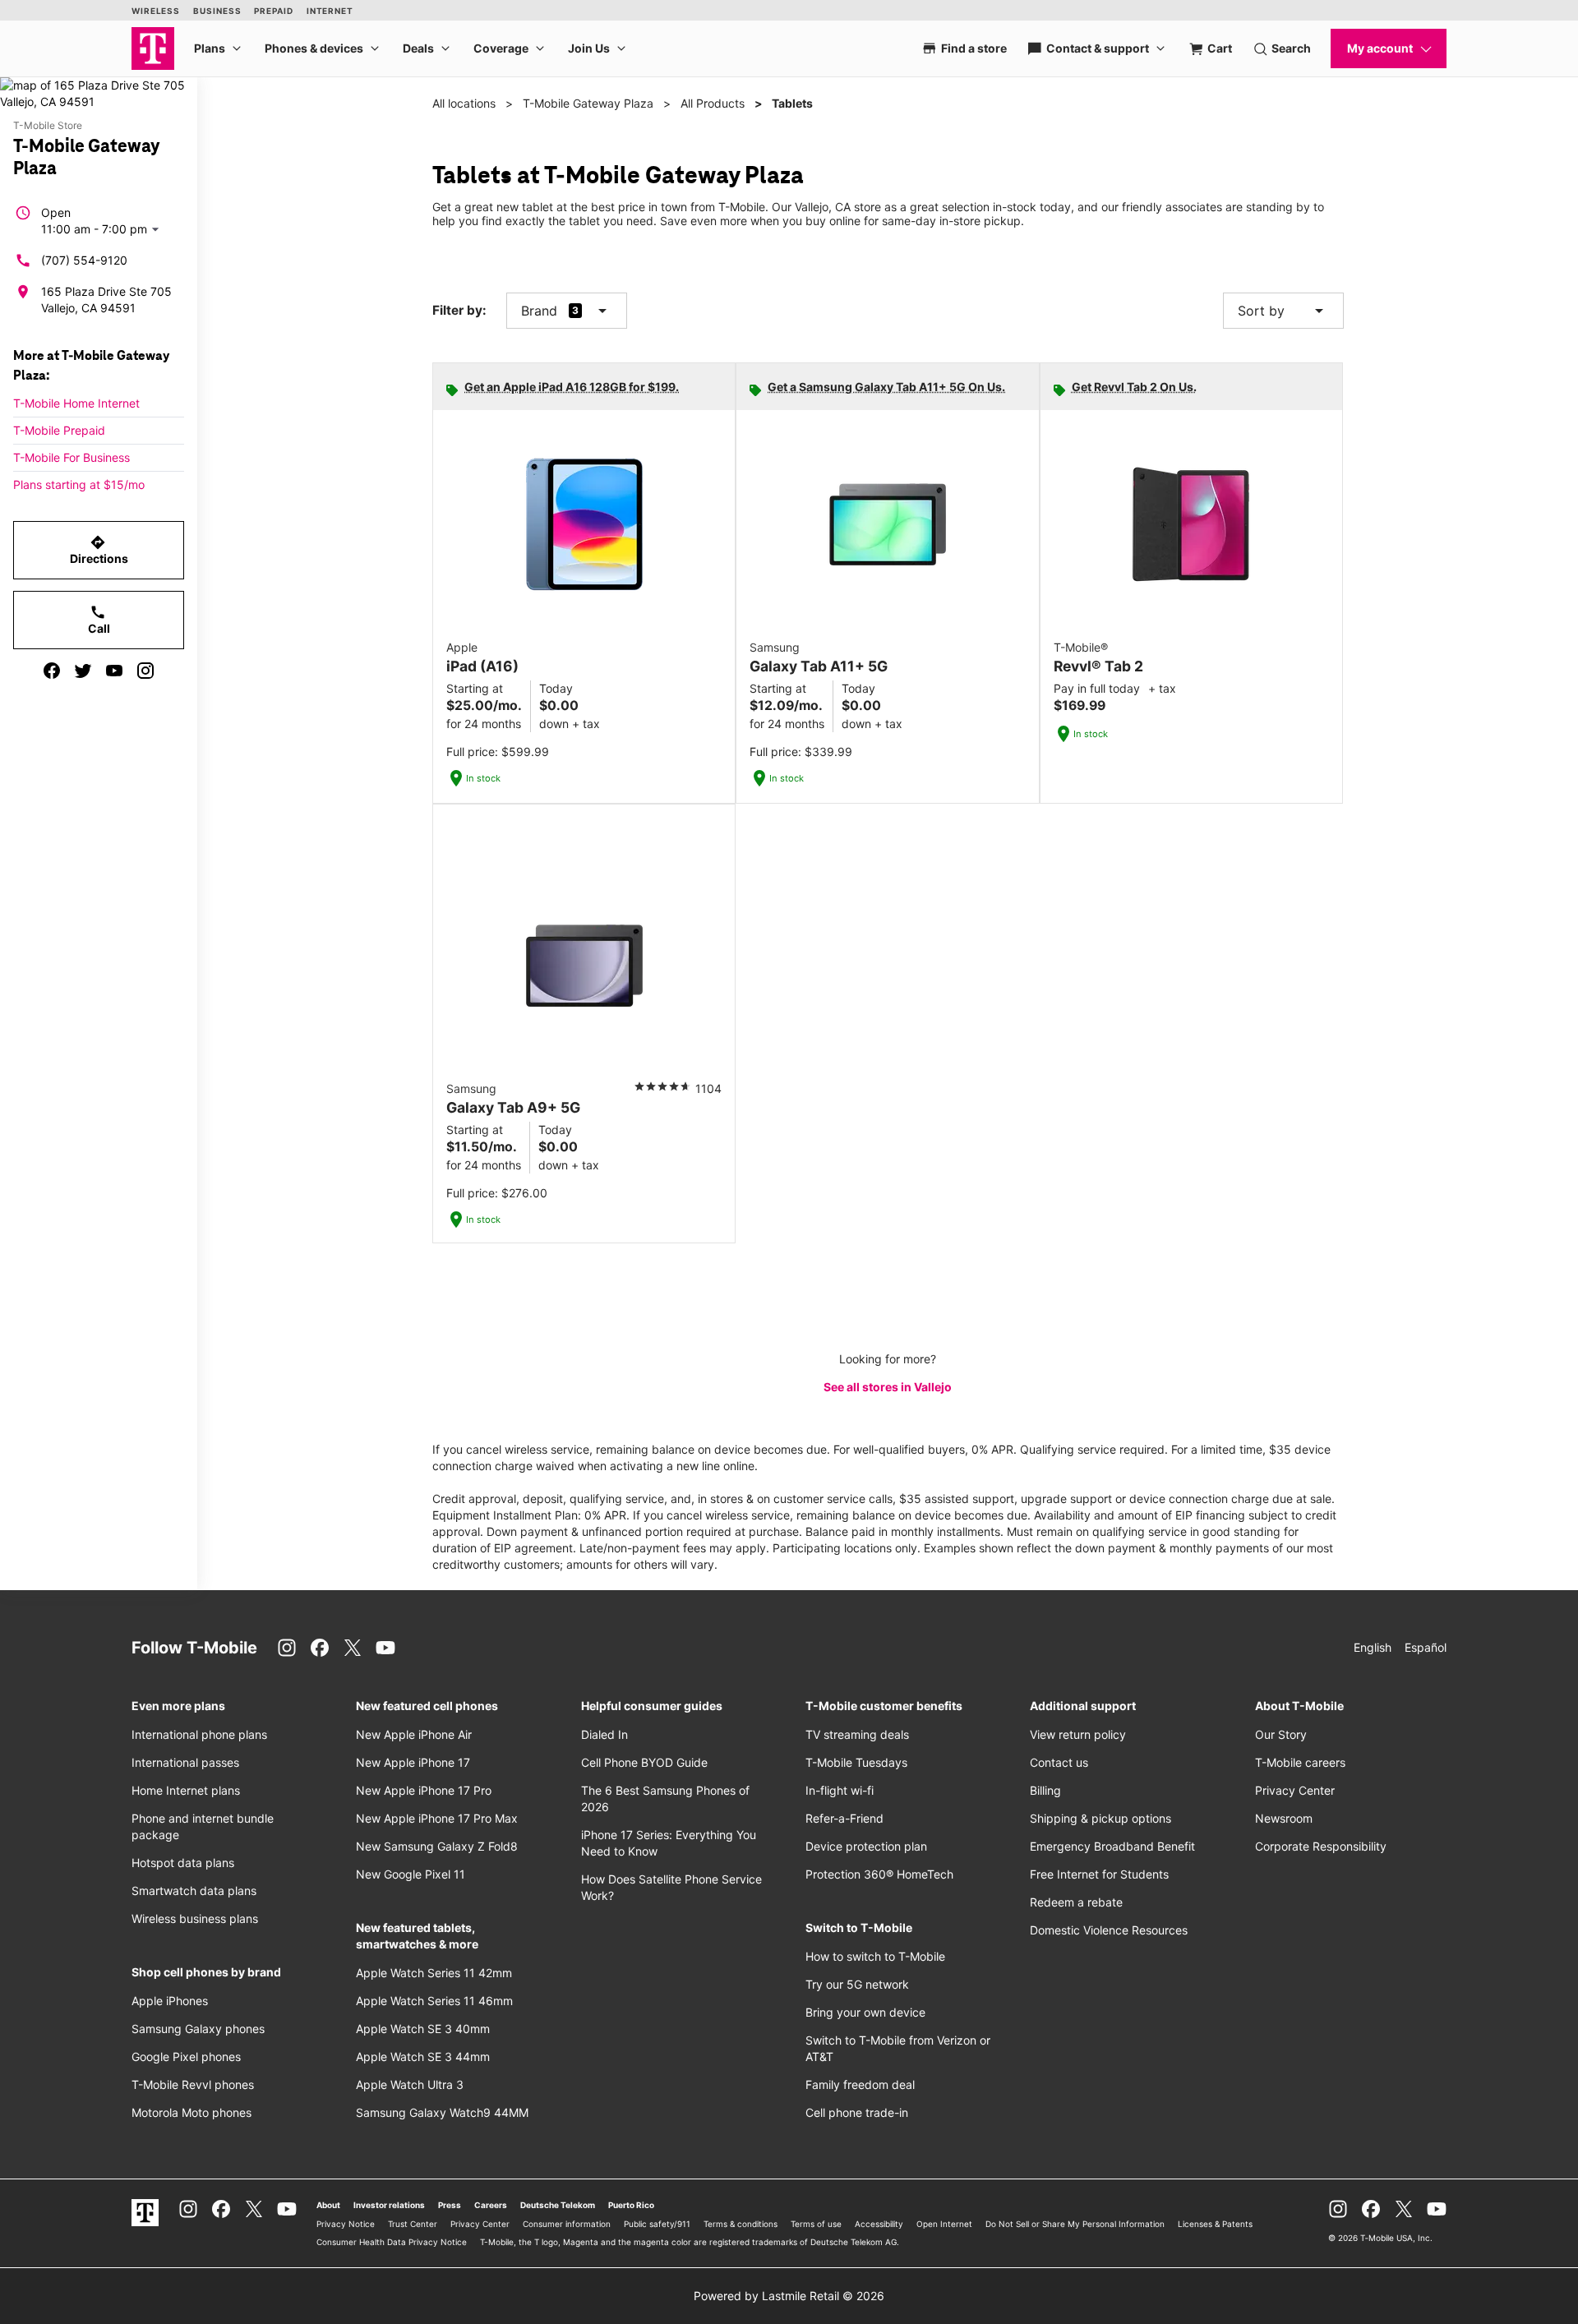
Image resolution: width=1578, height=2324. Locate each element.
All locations (464, 103)
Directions (99, 550)
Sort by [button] (1283, 311)
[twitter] (83, 671)
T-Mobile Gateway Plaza (588, 103)
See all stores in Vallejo (888, 1387)
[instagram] (145, 671)
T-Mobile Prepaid (59, 430)
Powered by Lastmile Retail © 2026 (789, 2296)
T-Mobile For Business (72, 457)
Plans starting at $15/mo (79, 484)
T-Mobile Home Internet (76, 403)
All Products (713, 103)
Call (99, 620)
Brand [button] (539, 311)
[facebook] (52, 671)
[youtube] (114, 671)
